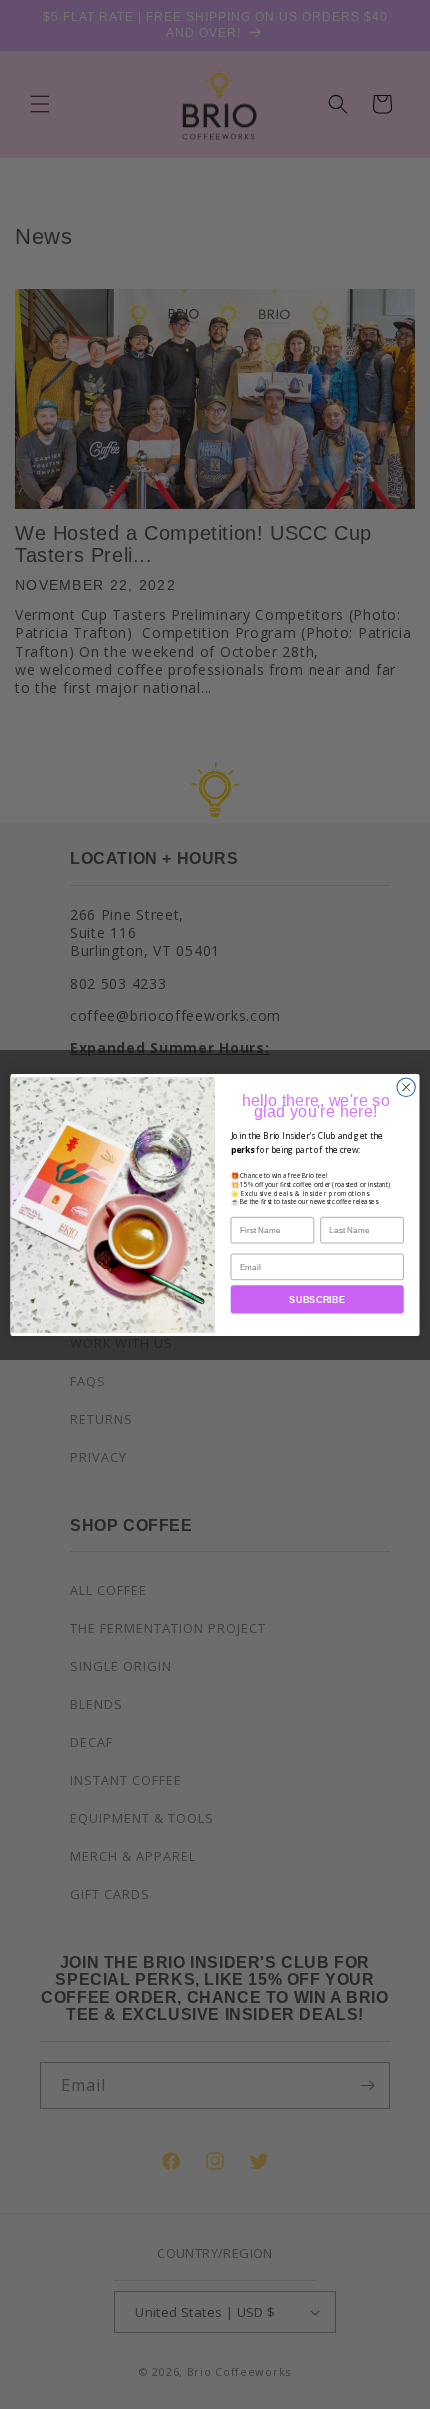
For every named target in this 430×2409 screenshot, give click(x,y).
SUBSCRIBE (317, 1299)
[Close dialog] (406, 1087)
